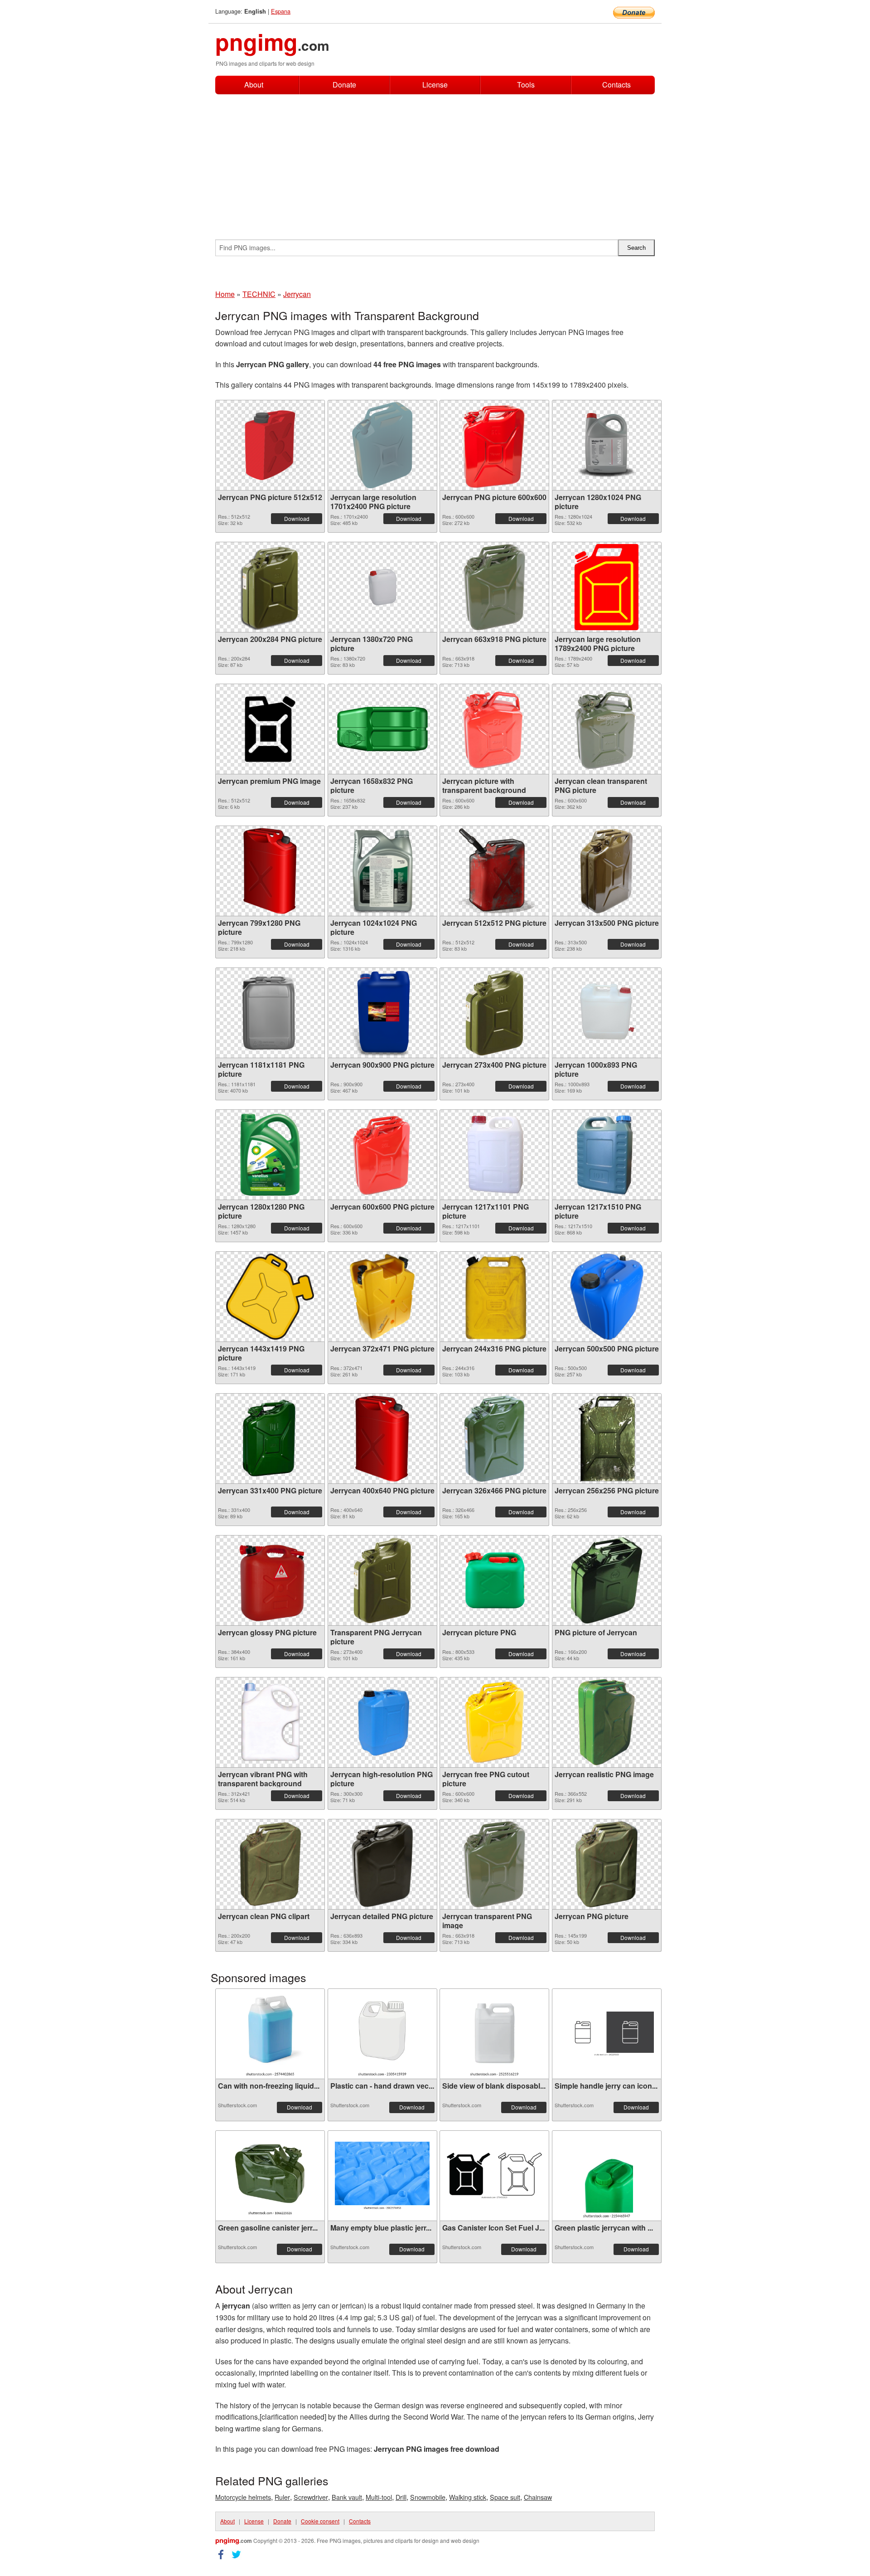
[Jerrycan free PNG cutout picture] (494, 1722)
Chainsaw (538, 2497)
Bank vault (347, 2497)
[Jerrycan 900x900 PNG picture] (382, 1013)
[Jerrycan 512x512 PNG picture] (494, 871)
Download (297, 518)
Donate (344, 85)
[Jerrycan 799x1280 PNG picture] (270, 871)
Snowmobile (428, 2497)
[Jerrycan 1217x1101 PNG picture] (494, 1155)
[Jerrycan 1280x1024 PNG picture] (607, 445)
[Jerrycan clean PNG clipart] (270, 1864)
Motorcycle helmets (243, 2497)
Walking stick (468, 2497)
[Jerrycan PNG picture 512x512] (270, 445)
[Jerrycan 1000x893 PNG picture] (607, 1013)
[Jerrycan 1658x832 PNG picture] (382, 729)
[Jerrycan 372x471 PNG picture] (382, 1297)
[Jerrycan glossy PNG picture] (270, 1580)
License (435, 85)
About (254, 85)
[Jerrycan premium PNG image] (270, 729)
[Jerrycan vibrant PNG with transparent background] (270, 1722)
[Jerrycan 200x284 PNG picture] (270, 587)
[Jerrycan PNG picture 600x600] (494, 445)
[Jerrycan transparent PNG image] (495, 1864)
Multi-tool (379, 2497)
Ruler (282, 2497)
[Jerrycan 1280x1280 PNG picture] (270, 1155)
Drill (401, 2497)
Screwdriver (311, 2497)
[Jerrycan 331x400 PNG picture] (270, 1439)
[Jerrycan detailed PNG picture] (382, 1864)
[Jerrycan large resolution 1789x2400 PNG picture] (607, 587)
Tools (526, 85)
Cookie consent (320, 2521)
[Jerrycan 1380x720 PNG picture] (382, 587)
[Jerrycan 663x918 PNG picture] (495, 587)
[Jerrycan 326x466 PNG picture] (494, 1439)
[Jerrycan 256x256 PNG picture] (607, 1439)
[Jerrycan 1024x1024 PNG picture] (382, 871)
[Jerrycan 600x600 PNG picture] (382, 1155)
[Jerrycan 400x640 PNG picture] (382, 1439)
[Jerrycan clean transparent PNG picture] (607, 729)
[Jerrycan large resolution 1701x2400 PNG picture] (382, 445)
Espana (281, 11)
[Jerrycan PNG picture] (607, 1864)
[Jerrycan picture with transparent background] (494, 729)
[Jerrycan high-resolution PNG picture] (382, 1722)
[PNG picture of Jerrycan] (607, 1580)
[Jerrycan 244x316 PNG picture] (494, 1297)
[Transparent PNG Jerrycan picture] (382, 1580)
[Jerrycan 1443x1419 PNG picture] (270, 1297)
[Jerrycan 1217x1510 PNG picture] (607, 1155)
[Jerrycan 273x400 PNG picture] (494, 1013)
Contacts (616, 85)
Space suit (505, 2497)
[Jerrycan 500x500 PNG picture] (607, 1297)
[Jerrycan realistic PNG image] (607, 1722)
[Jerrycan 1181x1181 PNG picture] (270, 1013)
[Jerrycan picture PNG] (494, 1580)
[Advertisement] (435, 162)
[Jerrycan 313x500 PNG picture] (607, 871)
